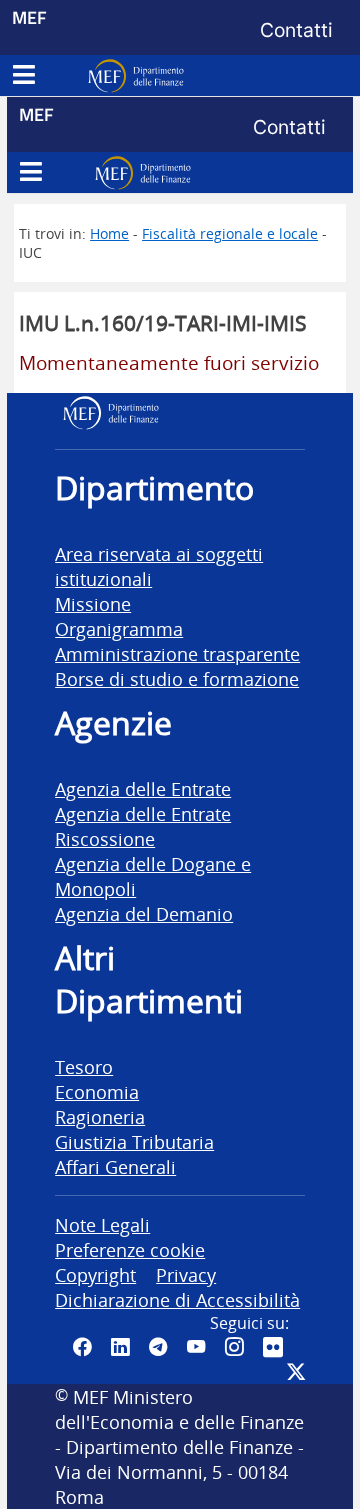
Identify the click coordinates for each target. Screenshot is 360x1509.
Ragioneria (100, 1116)
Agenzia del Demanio (144, 913)
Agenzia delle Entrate (143, 788)
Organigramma (119, 628)
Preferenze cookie (130, 1249)
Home (109, 233)
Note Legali (102, 1224)
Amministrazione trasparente (177, 653)
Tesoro (84, 1066)
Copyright (95, 1274)
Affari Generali (115, 1166)
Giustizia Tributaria (134, 1141)
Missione (93, 603)
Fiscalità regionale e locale (230, 233)
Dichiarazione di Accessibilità (177, 1299)
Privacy (186, 1274)
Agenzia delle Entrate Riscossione (143, 826)
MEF (29, 17)
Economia (97, 1091)
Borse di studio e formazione (177, 678)
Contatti (296, 30)
